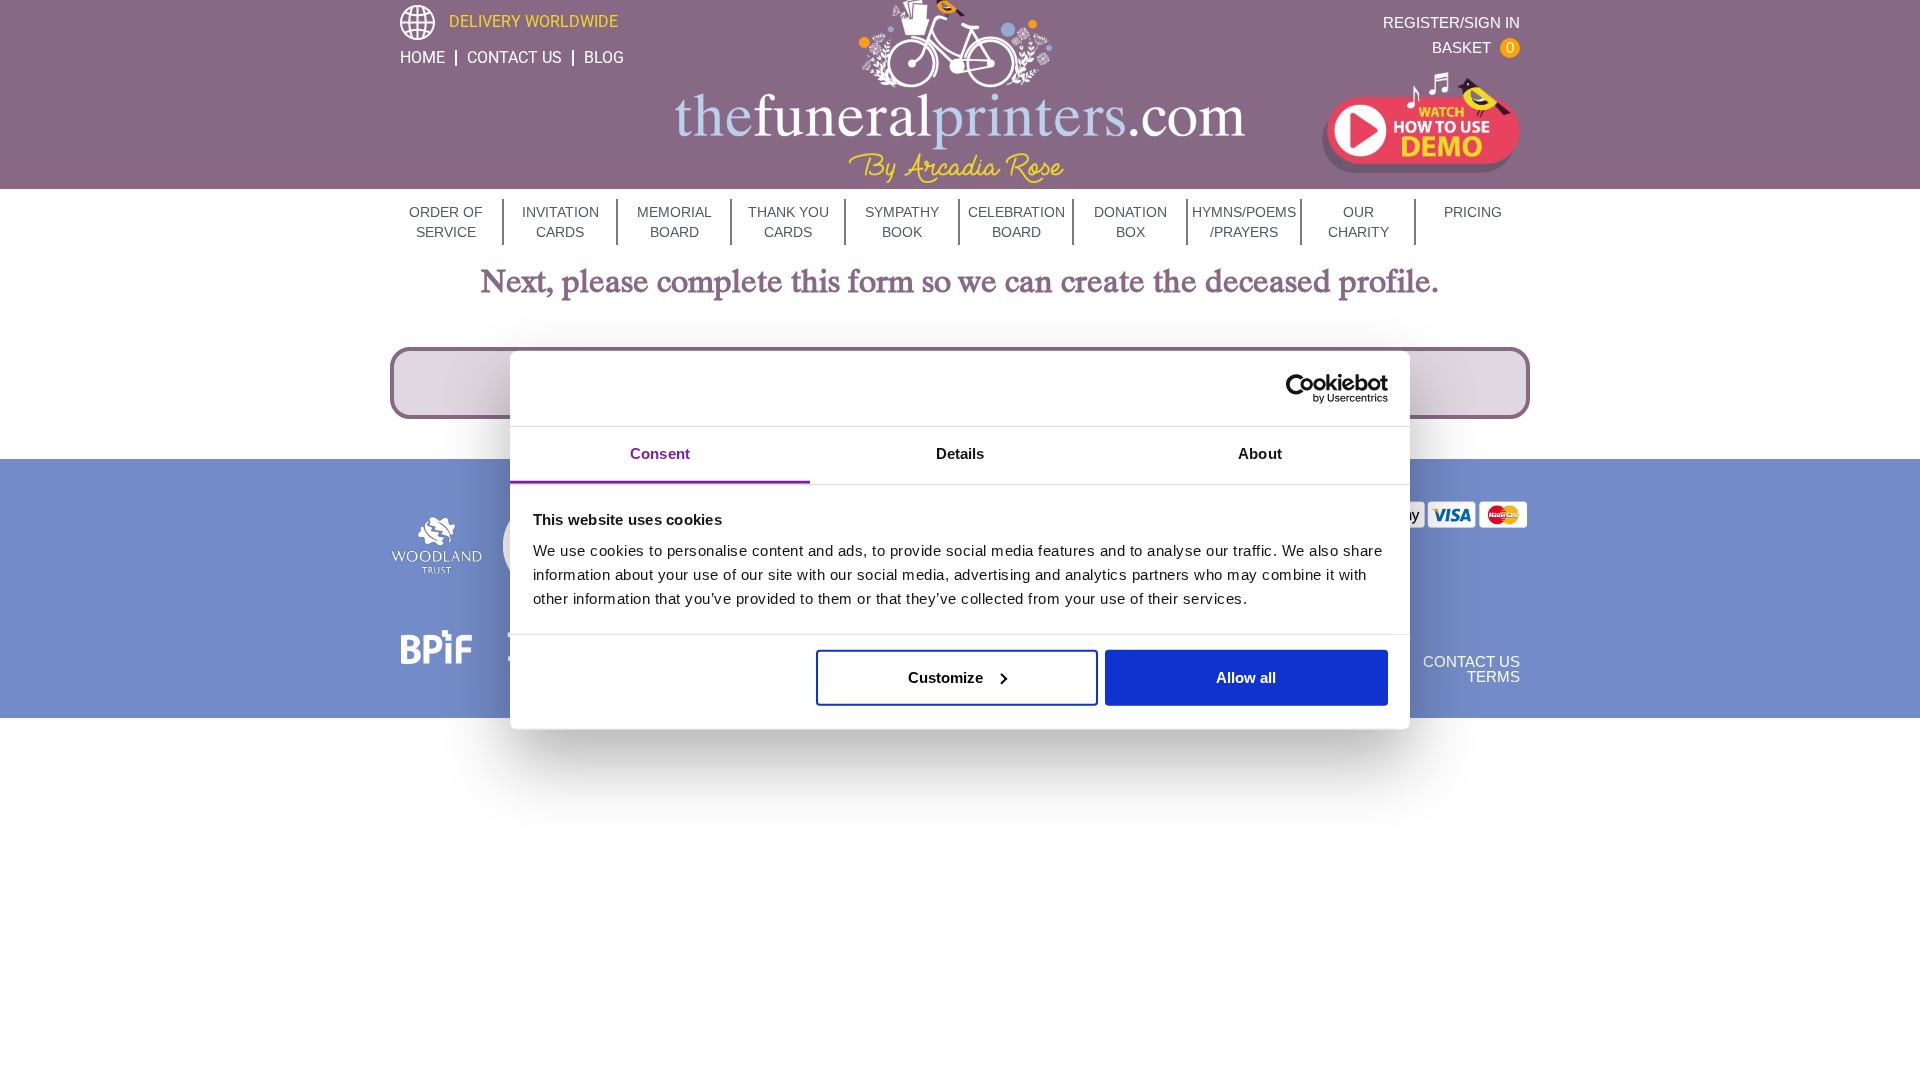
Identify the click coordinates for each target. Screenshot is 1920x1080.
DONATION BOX (1130, 222)
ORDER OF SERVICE (446, 222)
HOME (422, 57)
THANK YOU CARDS (788, 222)
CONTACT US (514, 57)
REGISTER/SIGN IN (1451, 22)
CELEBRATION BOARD (1016, 222)
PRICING (1473, 212)
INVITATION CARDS (560, 222)
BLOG (604, 57)
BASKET (1473, 47)
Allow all (1246, 676)
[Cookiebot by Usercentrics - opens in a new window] (1300, 388)
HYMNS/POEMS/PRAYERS (1244, 222)
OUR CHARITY (1358, 222)
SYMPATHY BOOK (902, 222)
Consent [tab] (660, 453)
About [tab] (1260, 453)
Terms (1493, 676)
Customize (945, 676)
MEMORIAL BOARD (674, 222)
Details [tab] (960, 453)
